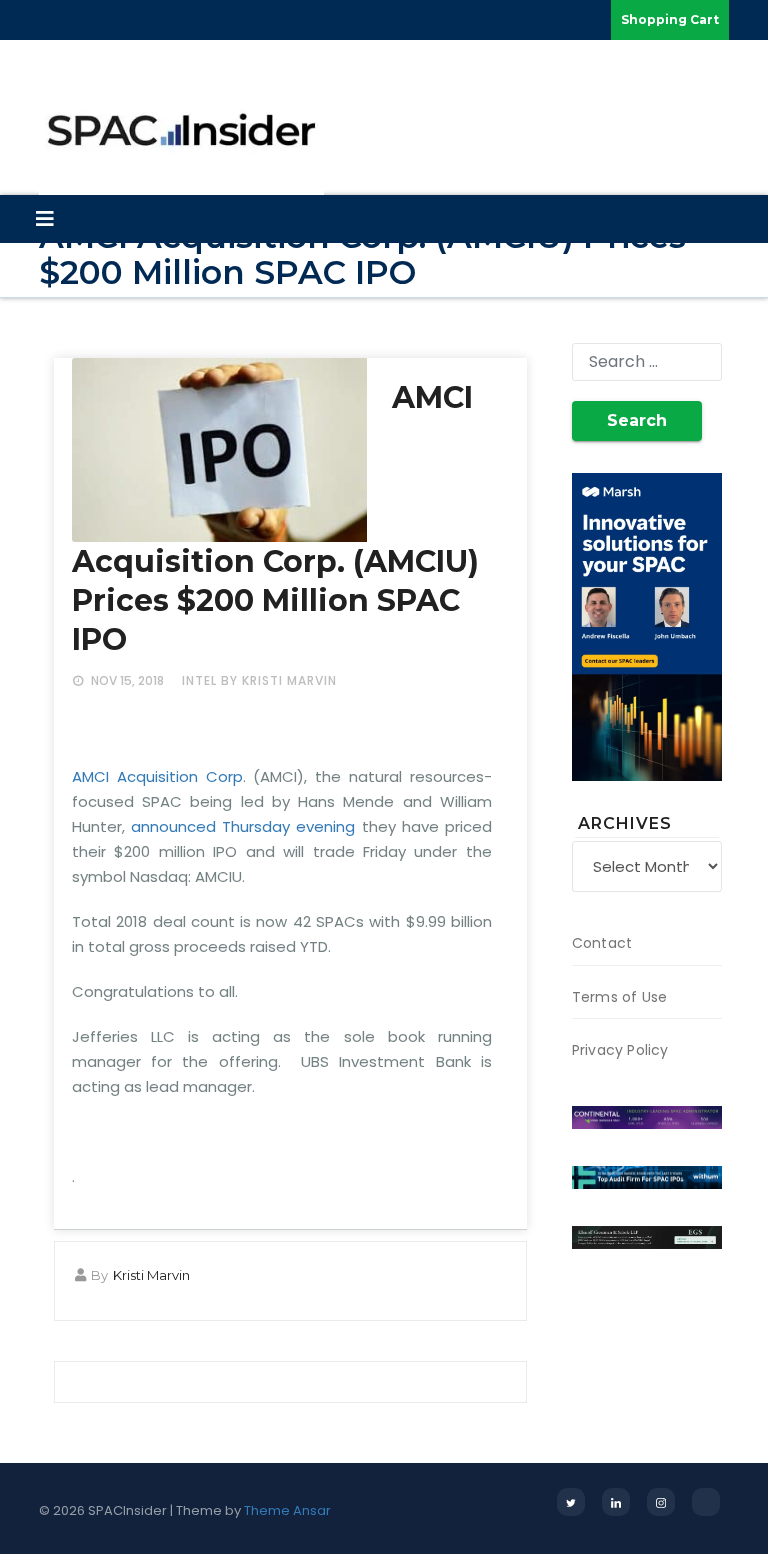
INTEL (199, 680)
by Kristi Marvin (279, 680)
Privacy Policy (620, 1050)
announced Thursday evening (243, 826)
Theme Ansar (287, 1510)
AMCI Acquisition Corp (157, 776)
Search (637, 420)
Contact (602, 943)
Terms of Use (619, 997)
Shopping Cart (670, 19)
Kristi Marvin (151, 1275)
